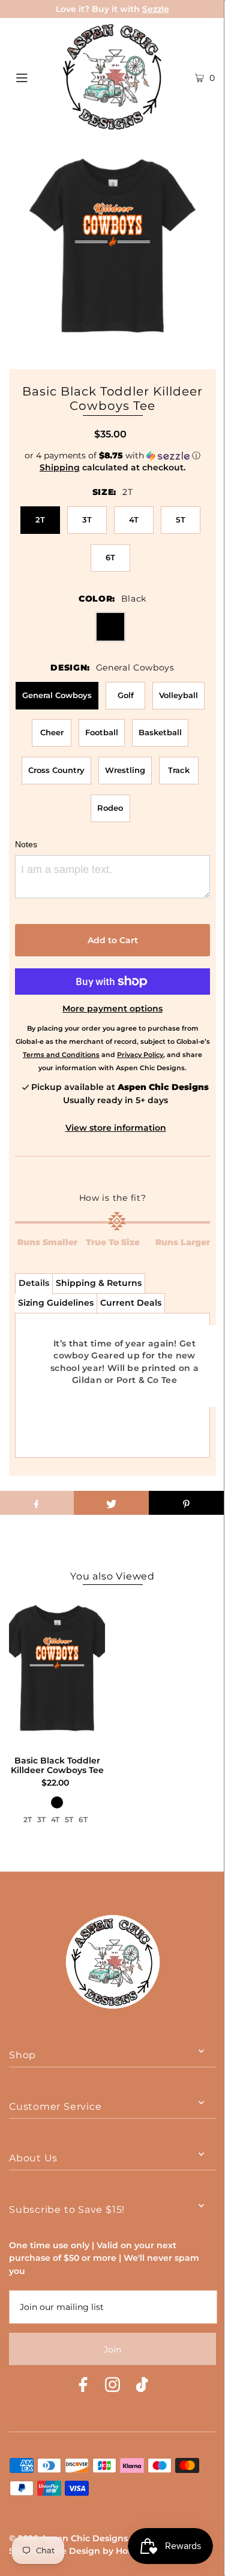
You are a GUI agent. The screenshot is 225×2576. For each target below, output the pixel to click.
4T (134, 520)
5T (181, 520)
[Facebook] (83, 2386)
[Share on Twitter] (111, 1503)
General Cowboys (57, 695)
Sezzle (156, 9)
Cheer (52, 732)
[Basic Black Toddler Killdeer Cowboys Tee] (57, 1672)
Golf (126, 695)
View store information (116, 1128)
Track (179, 770)
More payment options (112, 1008)
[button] (112, 456)
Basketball (160, 732)
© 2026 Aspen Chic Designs (68, 2538)
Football (102, 732)
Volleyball (178, 695)
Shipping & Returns (99, 1283)
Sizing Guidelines (56, 1303)
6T (110, 557)
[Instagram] (112, 2386)
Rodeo (110, 808)
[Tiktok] (142, 2386)
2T (40, 520)
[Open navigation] (35, 77)
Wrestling (125, 770)
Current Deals (131, 1303)
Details (34, 1283)
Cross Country (56, 770)
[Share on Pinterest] (186, 1503)
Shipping (60, 467)
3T (87, 520)
